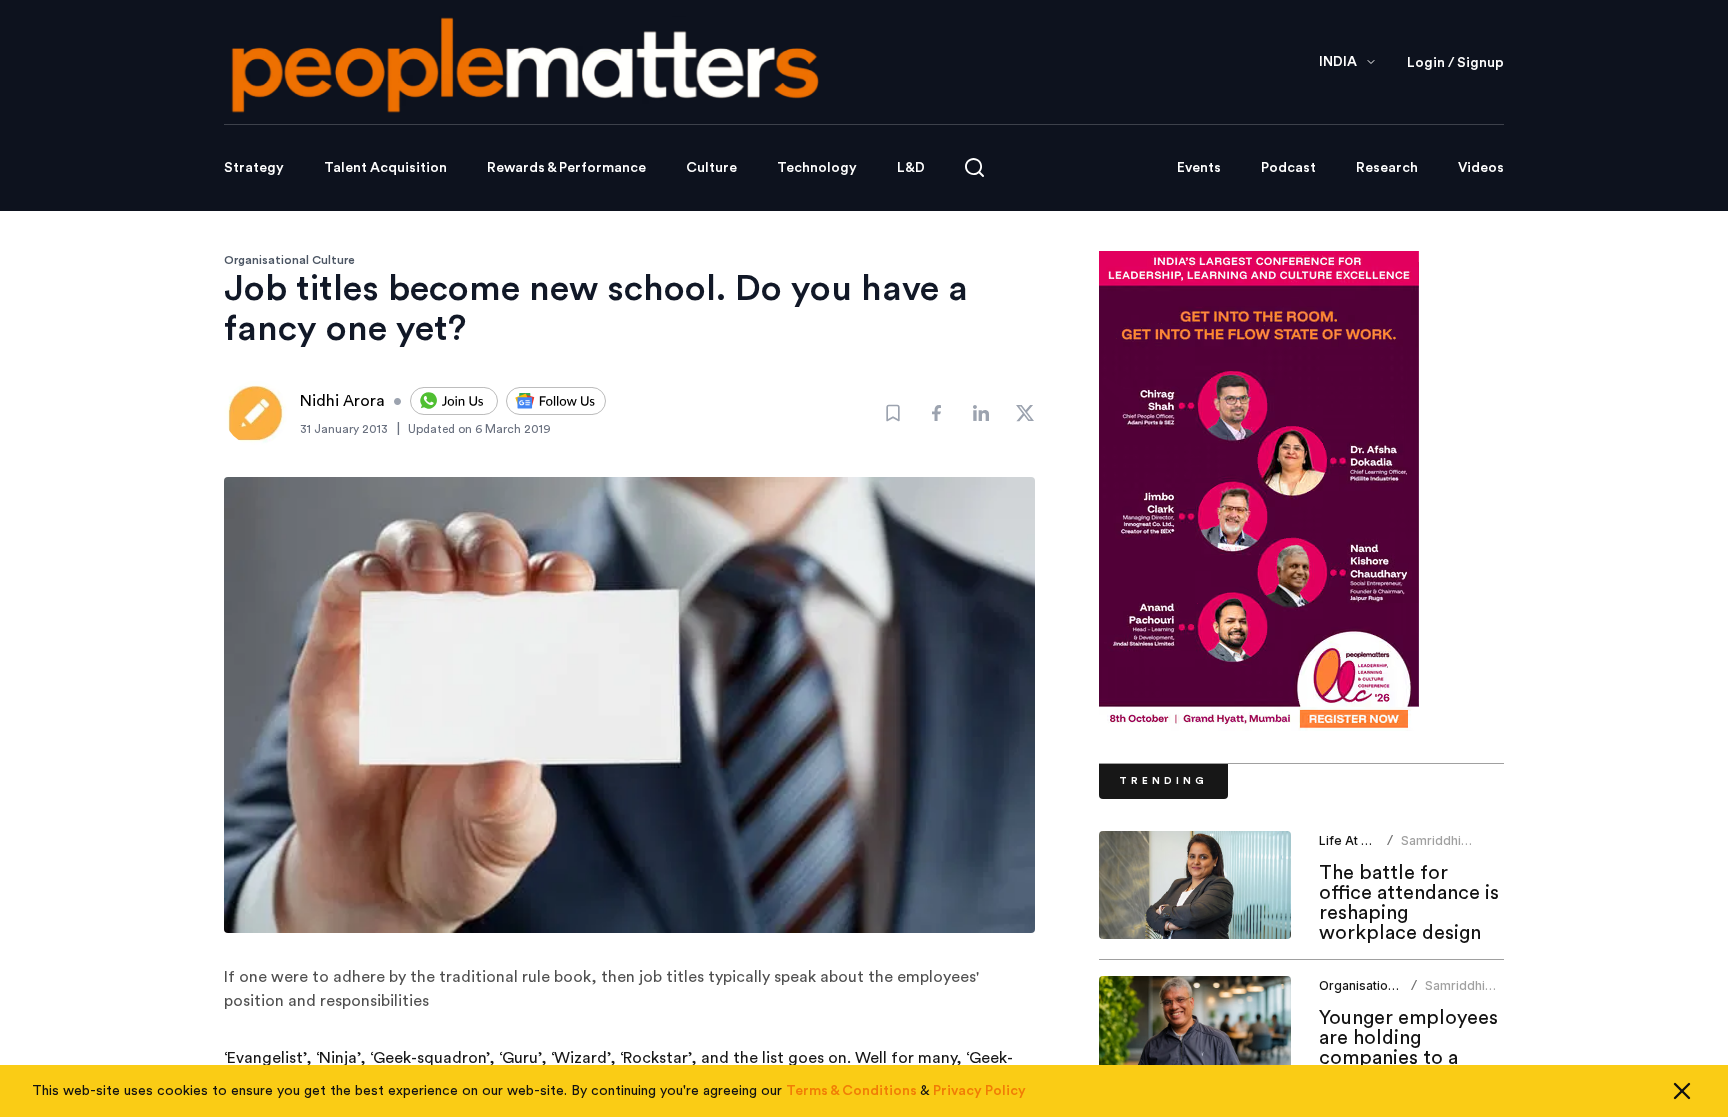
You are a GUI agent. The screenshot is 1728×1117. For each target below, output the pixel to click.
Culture (711, 168)
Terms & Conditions (851, 1091)
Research (1387, 168)
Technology (817, 168)
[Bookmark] (893, 413)
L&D (911, 168)
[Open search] (974, 167)
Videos (1481, 168)
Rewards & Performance (566, 168)
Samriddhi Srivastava (1432, 848)
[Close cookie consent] (1682, 1091)
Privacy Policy (979, 1091)
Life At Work (1355, 840)
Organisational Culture (289, 260)
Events (1199, 168)
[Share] (937, 413)
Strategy (254, 168)
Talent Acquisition (385, 168)
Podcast (1288, 168)
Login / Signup (1455, 63)
